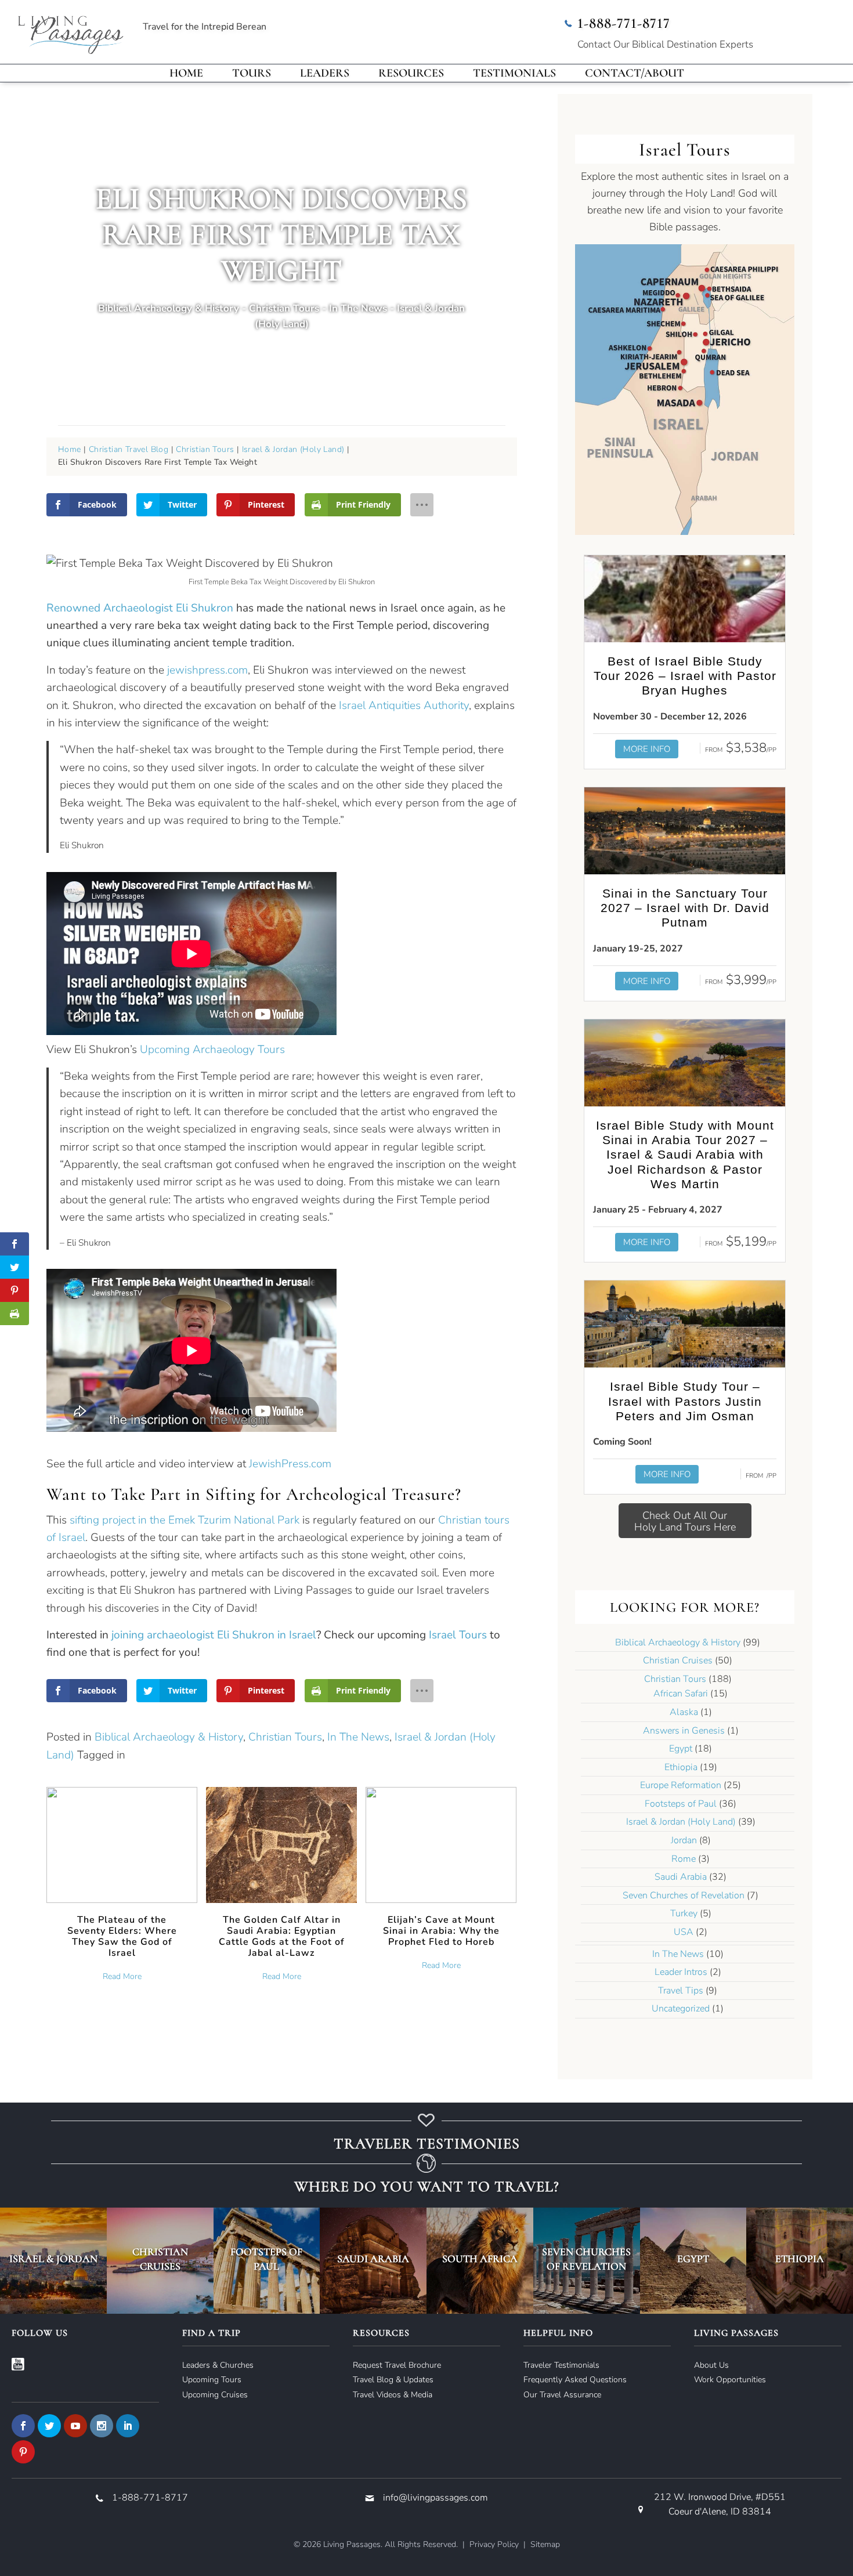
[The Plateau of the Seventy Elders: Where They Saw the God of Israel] (122, 1844)
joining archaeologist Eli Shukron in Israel (214, 1635)
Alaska (684, 1712)
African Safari (681, 1694)
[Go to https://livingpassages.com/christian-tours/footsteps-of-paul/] (267, 2261)
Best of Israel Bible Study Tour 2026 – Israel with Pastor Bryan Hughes (685, 676)
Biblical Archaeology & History (169, 308)
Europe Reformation (681, 1785)
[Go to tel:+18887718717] (699, 35)
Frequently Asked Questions (575, 2380)
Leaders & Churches (218, 2365)
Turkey (684, 1913)
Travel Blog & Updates (393, 2380)
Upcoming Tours (212, 2380)
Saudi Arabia (681, 1877)
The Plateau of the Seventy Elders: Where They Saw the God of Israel (122, 1936)
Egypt (681, 1749)
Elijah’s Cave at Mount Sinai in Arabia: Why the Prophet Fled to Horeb (441, 1931)
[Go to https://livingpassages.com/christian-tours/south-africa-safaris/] (480, 2261)
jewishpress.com (207, 670)
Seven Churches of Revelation (684, 1895)
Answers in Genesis (684, 1731)
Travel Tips (681, 1991)
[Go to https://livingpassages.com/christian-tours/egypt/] (693, 2261)
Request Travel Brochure (397, 2365)
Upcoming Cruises (215, 2395)
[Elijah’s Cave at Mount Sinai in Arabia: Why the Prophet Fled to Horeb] (441, 1844)
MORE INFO (647, 749)
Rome (684, 1859)
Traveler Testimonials (561, 2365)
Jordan (684, 1840)
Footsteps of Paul (681, 1804)
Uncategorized (681, 2009)
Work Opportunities (730, 2380)
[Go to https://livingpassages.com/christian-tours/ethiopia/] (800, 2261)
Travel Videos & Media (393, 2395)
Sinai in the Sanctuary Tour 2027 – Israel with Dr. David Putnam (685, 908)
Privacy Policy (494, 2544)
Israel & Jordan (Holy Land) (293, 449)
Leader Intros (681, 1972)
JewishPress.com (290, 1464)
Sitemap (545, 2544)
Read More (122, 1976)
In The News (358, 308)
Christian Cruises (678, 1660)
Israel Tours (458, 1635)
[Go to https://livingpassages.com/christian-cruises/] (160, 2261)
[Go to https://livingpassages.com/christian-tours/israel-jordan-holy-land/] (53, 2261)
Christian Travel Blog (129, 449)
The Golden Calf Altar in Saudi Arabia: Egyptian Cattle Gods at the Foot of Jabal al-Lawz (282, 1936)
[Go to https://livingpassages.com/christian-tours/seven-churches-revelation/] (587, 2261)
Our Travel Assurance (562, 2395)
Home (70, 449)
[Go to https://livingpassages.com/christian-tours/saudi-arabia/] (373, 2261)
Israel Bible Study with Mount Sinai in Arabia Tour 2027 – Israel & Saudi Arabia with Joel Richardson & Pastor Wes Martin (685, 1155)
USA (684, 1932)
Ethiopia (681, 1767)
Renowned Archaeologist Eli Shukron (140, 608)
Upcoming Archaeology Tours (212, 1050)
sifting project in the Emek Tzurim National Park (185, 1520)
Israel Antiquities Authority (404, 705)
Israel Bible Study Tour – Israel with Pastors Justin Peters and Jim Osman (685, 1401)
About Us (711, 2365)
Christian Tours (284, 308)
